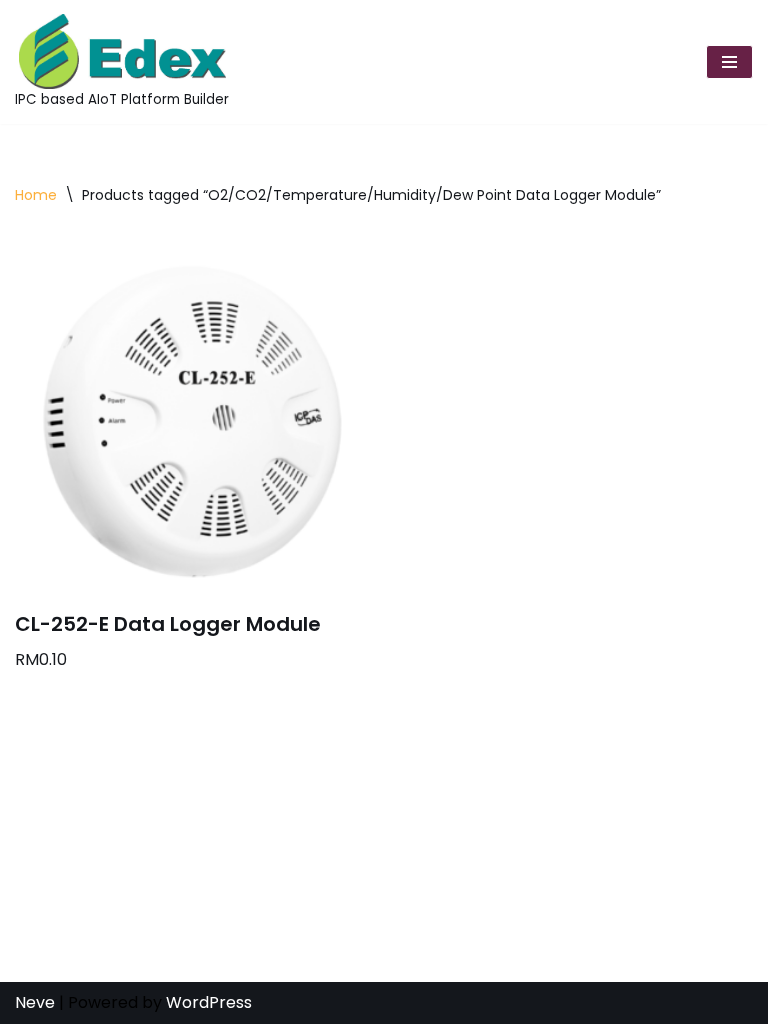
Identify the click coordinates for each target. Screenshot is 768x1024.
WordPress (209, 1002)
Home (36, 195)
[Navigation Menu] (729, 62)
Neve (35, 1002)
